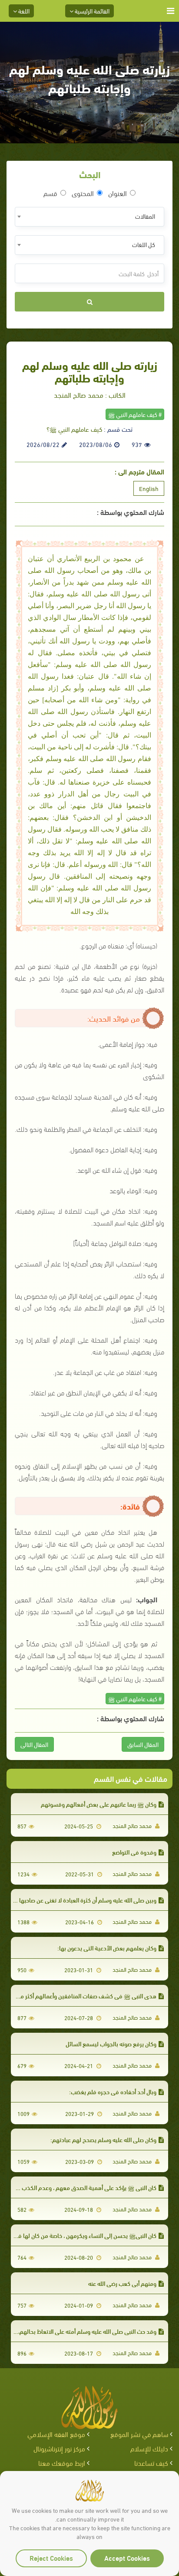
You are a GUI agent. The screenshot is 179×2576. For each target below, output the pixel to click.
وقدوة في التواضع (134, 1852)
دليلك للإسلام (149, 2448)
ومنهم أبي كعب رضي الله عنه (122, 2283)
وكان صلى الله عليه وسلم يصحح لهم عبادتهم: (103, 2139)
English (149, 488)
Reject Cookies (51, 2557)
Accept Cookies (127, 2557)
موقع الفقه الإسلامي (56, 2434)
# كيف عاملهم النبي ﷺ (135, 414)
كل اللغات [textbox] (144, 244)
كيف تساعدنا (151, 2463)
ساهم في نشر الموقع (139, 2434)
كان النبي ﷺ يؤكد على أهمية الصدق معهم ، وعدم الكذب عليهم (81, 2187)
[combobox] (89, 217)
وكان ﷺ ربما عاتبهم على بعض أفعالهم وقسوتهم (99, 1804)
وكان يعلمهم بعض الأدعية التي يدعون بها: (107, 1948)
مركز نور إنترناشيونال (59, 2448)
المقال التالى (34, 1744)
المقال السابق (143, 1744)
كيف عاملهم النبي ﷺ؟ (74, 429)
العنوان (118, 193)
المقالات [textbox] (145, 216)
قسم (50, 193)
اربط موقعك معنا (62, 2463)
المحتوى (83, 193)
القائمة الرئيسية (91, 11)
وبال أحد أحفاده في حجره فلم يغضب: (113, 2091)
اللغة (23, 11)
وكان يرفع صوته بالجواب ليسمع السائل (111, 2043)
